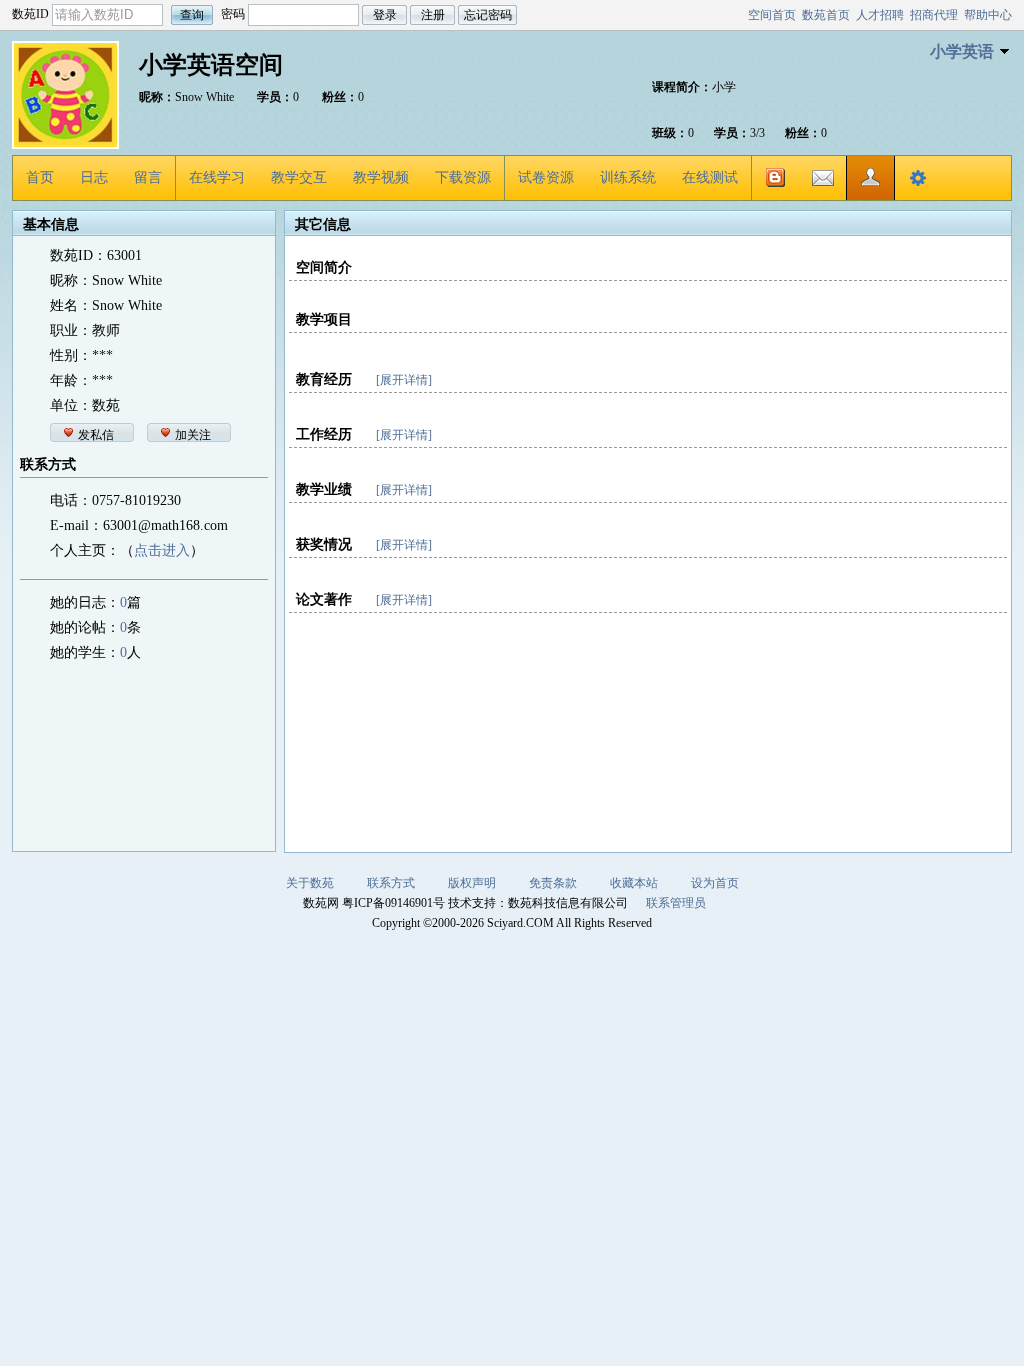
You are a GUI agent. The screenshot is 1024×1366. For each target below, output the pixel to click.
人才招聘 (880, 15)
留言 (148, 177)
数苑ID (30, 14)
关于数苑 (310, 883)
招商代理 (934, 15)
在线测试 (710, 177)
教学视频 (381, 177)
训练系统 (628, 177)
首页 (40, 177)
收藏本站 (634, 883)
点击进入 (162, 550)
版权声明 (472, 883)
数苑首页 (826, 15)
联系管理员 (676, 903)
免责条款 (553, 883)
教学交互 (299, 177)
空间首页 (772, 15)
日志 (94, 177)
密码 (233, 14)
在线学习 (217, 177)
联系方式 (391, 883)
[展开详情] (404, 380)
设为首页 (715, 883)
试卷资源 (546, 177)
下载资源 (463, 177)
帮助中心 (988, 15)
